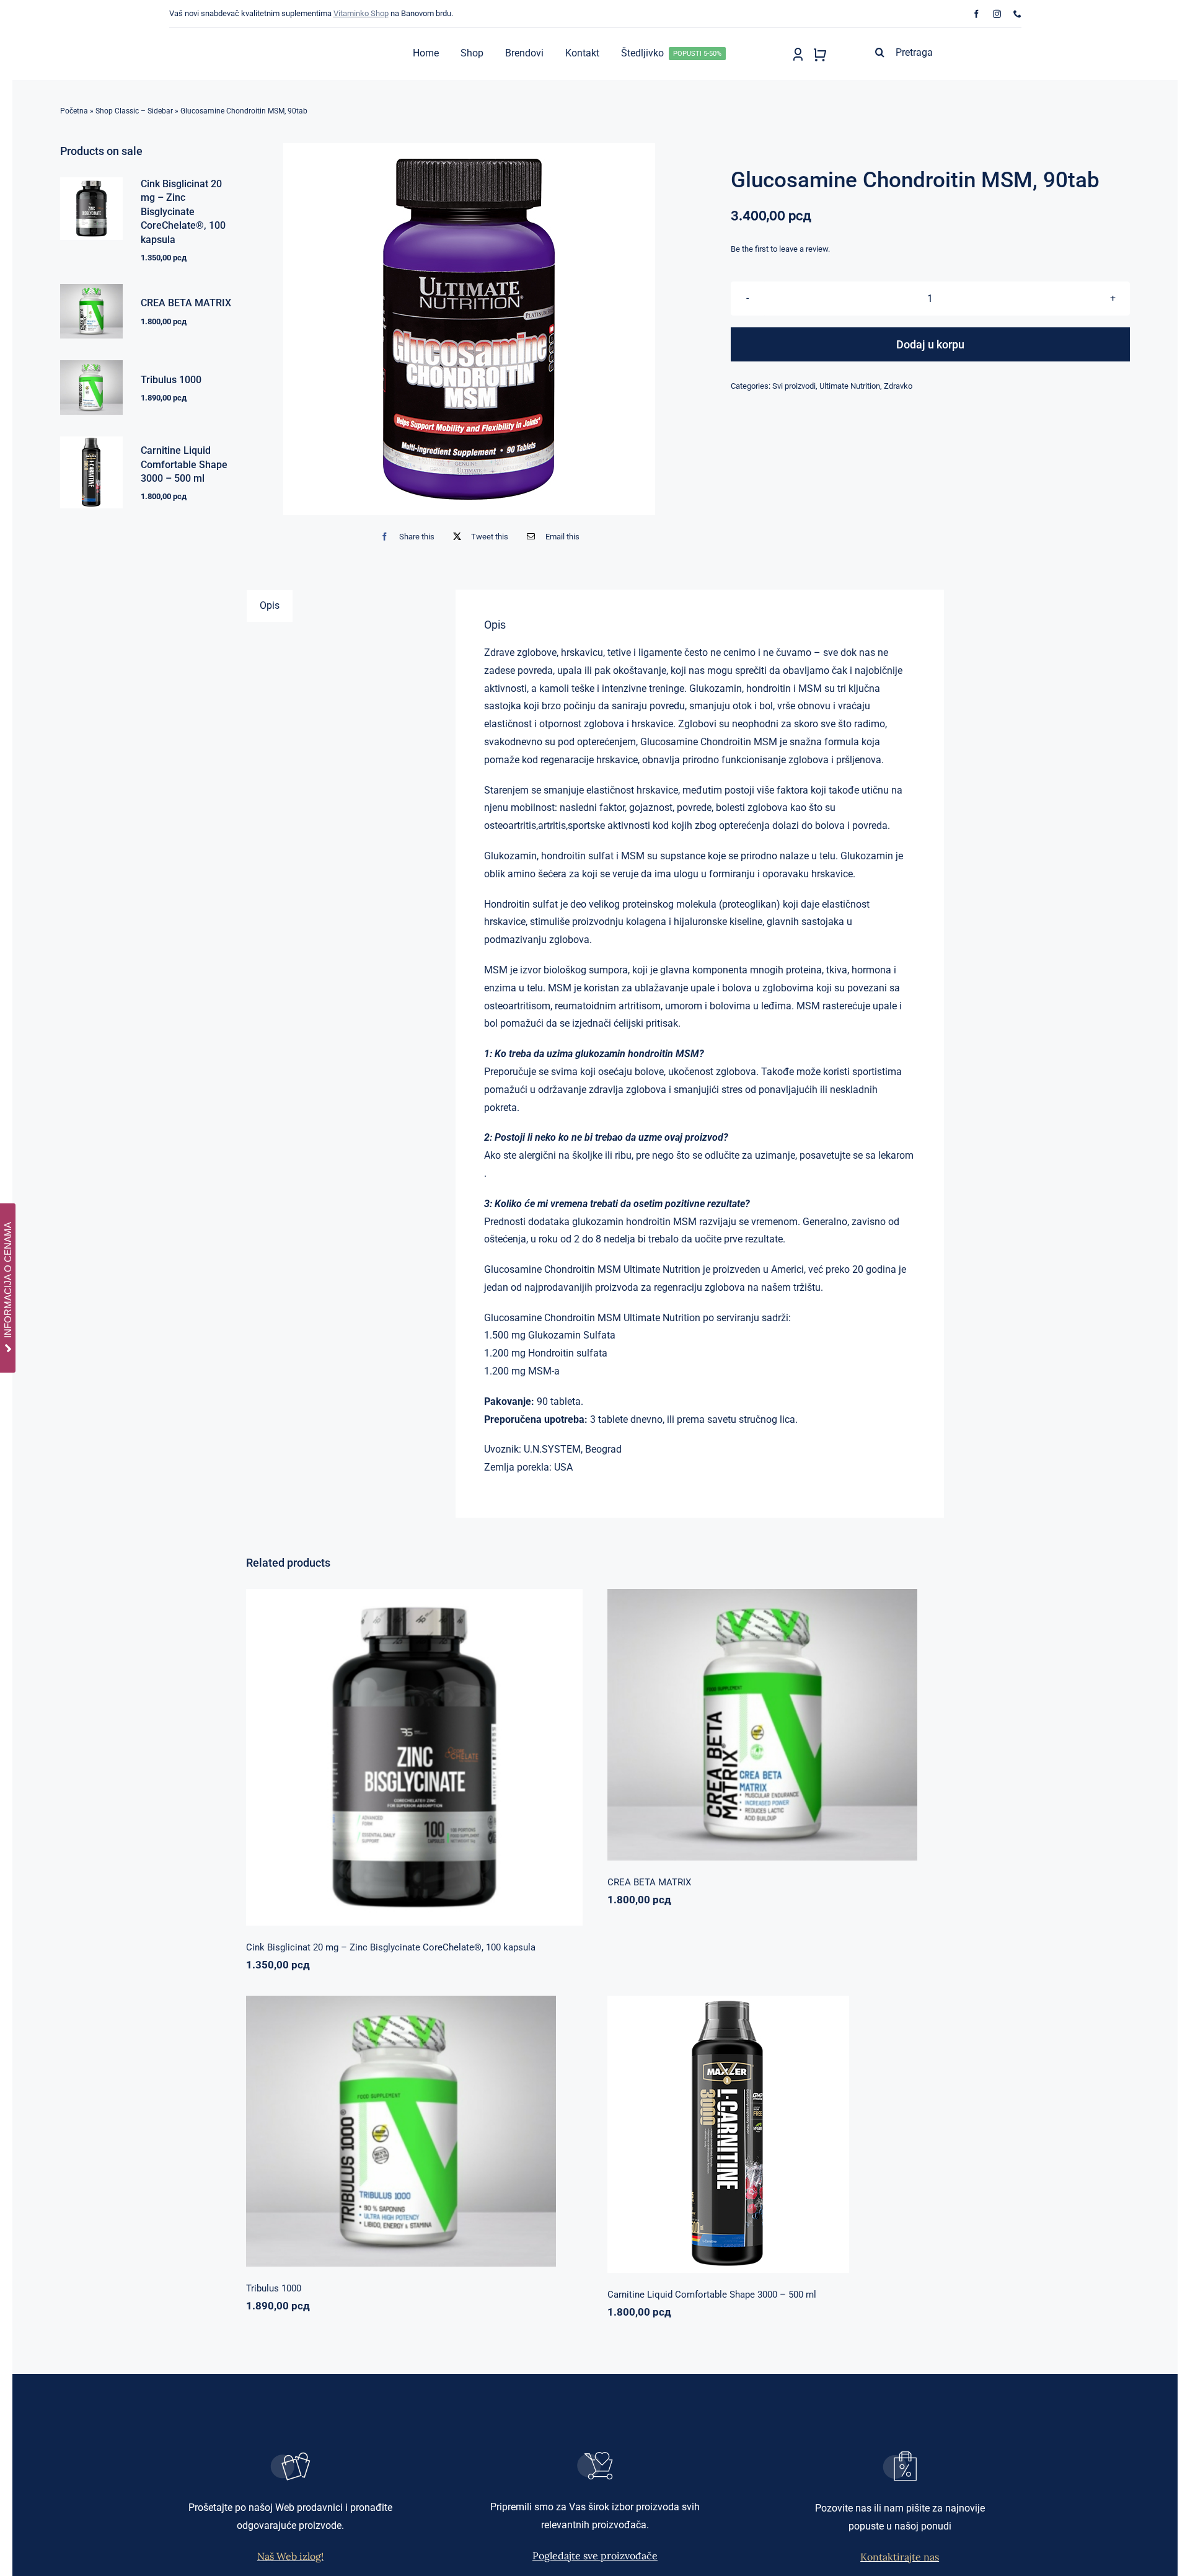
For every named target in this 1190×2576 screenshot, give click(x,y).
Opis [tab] (270, 605)
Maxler (735, 2129)
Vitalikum (825, 1719)
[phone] (1017, 14)
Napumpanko (734, 1719)
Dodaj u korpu (930, 344)
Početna (74, 111)
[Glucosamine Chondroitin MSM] (469, 329)
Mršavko (765, 2129)
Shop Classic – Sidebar (134, 111)
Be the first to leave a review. (780, 249)
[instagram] (997, 14)
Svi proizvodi (794, 386)
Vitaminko (474, 1761)
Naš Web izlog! (290, 2556)
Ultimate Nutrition (850, 386)
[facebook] (976, 14)
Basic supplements (372, 1761)
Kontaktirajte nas (900, 2557)
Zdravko (898, 386)
